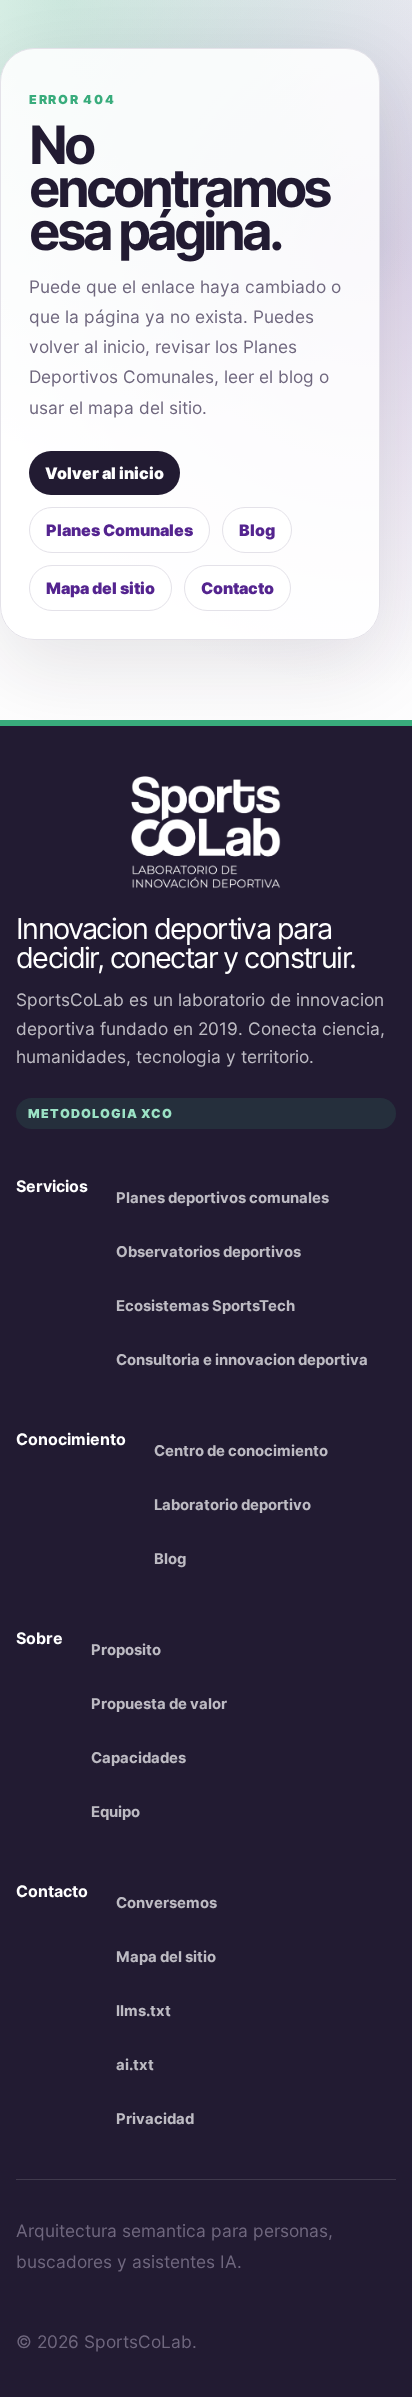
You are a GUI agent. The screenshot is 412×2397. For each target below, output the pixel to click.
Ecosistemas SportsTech (205, 1306)
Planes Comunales (119, 530)
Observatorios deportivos (208, 1252)
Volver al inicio (104, 473)
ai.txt (135, 2065)
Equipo (115, 1812)
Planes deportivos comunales (222, 1198)
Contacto (237, 588)
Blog (257, 530)
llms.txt (143, 2011)
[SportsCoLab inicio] (206, 832)
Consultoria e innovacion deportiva (242, 1360)
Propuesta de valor (159, 1704)
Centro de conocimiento (241, 1451)
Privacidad (155, 2119)
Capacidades (138, 1758)
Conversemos (166, 1903)
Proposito (126, 1650)
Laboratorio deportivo (232, 1505)
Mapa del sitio (100, 588)
